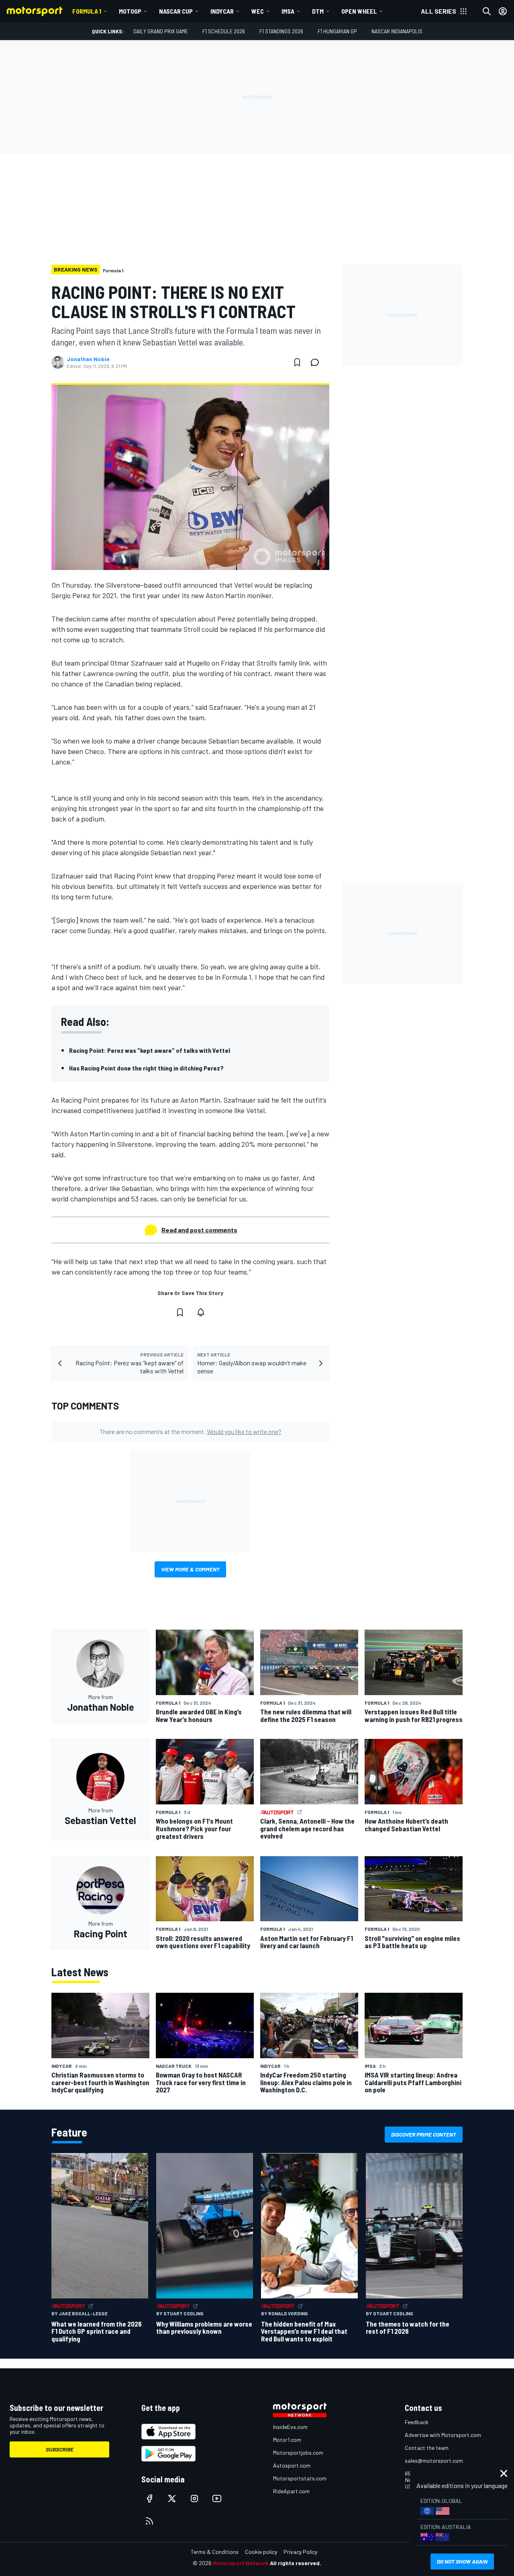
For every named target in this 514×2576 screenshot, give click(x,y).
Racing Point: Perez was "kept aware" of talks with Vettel (150, 1050)
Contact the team (427, 2448)
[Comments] (317, 362)
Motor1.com (287, 2440)
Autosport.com (292, 2465)
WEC (258, 11)
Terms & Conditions (215, 2552)
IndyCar (222, 11)
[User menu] (503, 11)
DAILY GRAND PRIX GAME (161, 31)
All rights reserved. (296, 2563)
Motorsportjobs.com (298, 2452)
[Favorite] (297, 362)
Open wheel (359, 11)
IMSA (288, 11)
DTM (318, 11)
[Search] (487, 11)
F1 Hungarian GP (337, 31)
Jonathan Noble (88, 359)
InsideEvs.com (290, 2427)
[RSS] (149, 2521)
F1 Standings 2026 (281, 31)
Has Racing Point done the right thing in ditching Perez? (146, 1068)
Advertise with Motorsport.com (443, 2435)
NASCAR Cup (176, 11)
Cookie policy (261, 2552)
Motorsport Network (241, 2563)
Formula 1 (87, 11)
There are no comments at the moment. (191, 1431)
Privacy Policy (300, 2552)
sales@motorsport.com (434, 2461)
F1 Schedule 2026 (224, 31)
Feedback (417, 2422)
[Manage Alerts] (201, 1312)
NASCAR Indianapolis (397, 31)
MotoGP (130, 11)
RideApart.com (291, 2491)
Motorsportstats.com (300, 2478)
